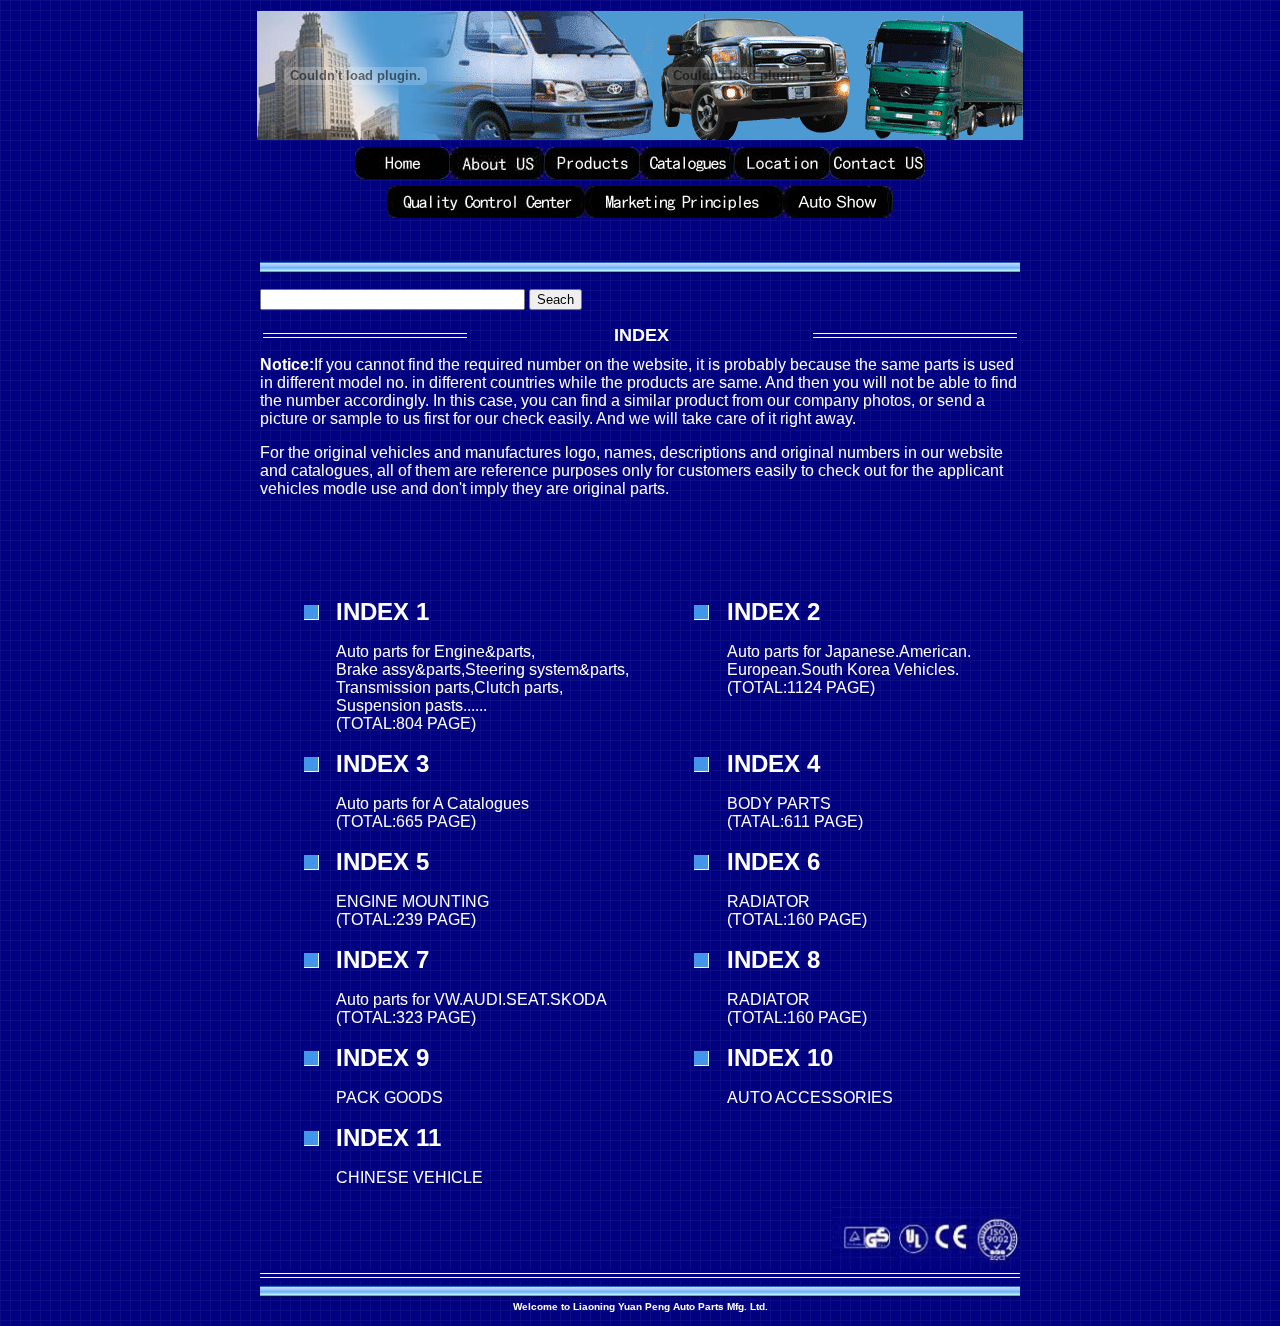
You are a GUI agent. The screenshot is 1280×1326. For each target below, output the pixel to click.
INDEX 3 (382, 763)
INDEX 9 (382, 1057)
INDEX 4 (773, 763)
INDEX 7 (382, 959)
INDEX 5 (382, 861)
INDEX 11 (388, 1137)
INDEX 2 (773, 611)
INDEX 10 (780, 1057)
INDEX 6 (773, 861)
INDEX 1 (382, 611)
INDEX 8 (773, 959)
